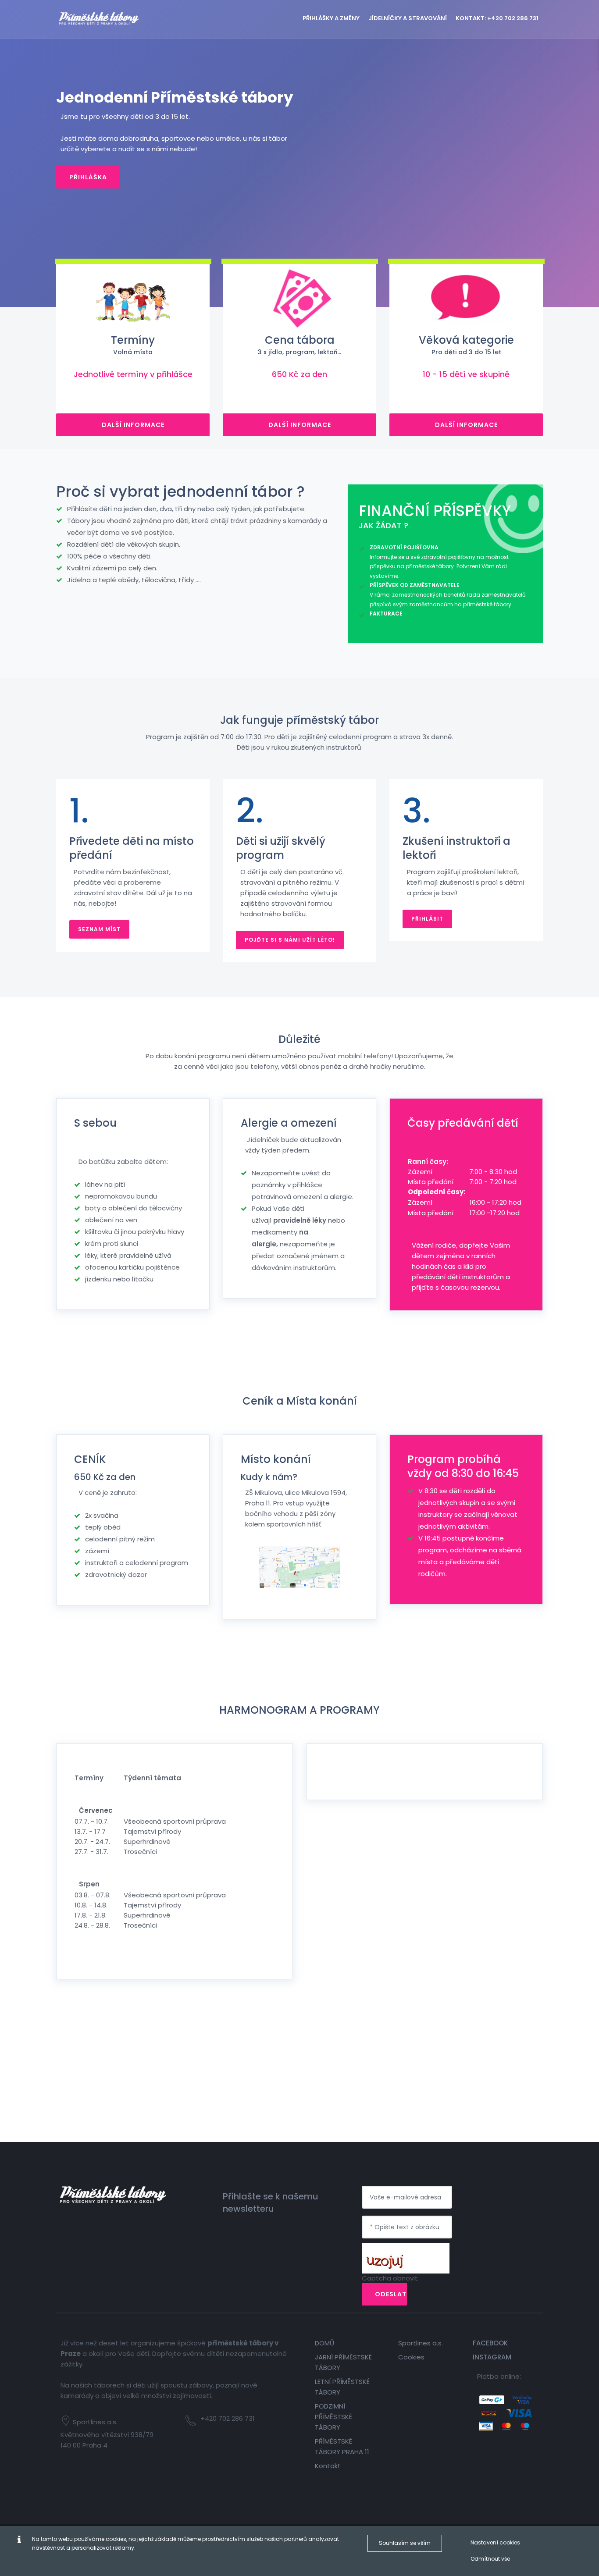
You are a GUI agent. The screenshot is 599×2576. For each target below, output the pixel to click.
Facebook (490, 2343)
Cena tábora (299, 345)
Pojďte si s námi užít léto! (290, 940)
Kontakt (328, 2466)
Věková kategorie (466, 345)
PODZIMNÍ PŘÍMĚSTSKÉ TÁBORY (333, 2417)
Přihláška (88, 177)
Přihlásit (427, 919)
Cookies (411, 2357)
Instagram (492, 2357)
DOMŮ (324, 2343)
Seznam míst (99, 929)
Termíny (133, 345)
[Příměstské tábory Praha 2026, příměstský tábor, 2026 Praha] (113, 17)
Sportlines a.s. (421, 2343)
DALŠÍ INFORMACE (133, 425)
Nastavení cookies (495, 2542)
